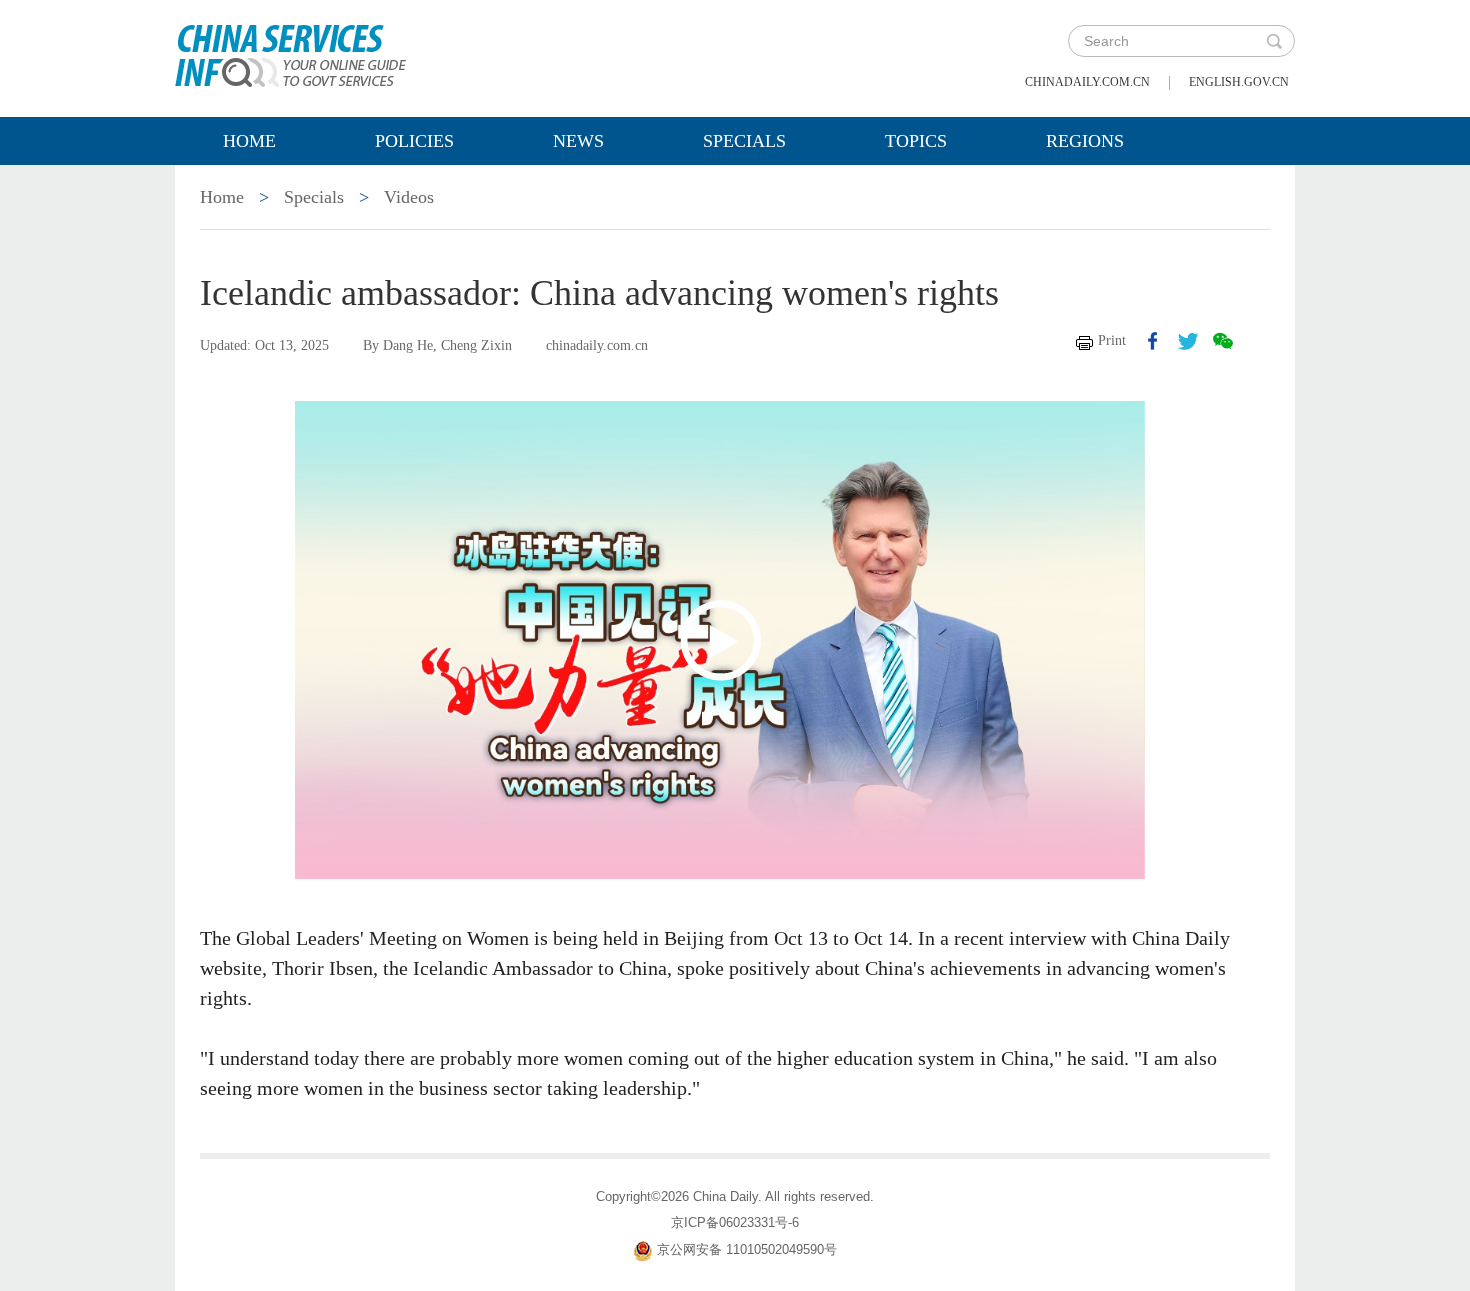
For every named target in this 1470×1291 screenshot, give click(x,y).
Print (1112, 340)
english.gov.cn (1239, 82)
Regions (1085, 141)
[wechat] (1223, 341)
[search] (1274, 41)
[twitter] (1188, 341)
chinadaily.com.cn (1087, 82)
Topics (916, 141)
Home (249, 141)
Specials (744, 141)
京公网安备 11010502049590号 (747, 1249)
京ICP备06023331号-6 (735, 1222)
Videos (409, 197)
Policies (414, 141)
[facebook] (1153, 341)
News (578, 141)
